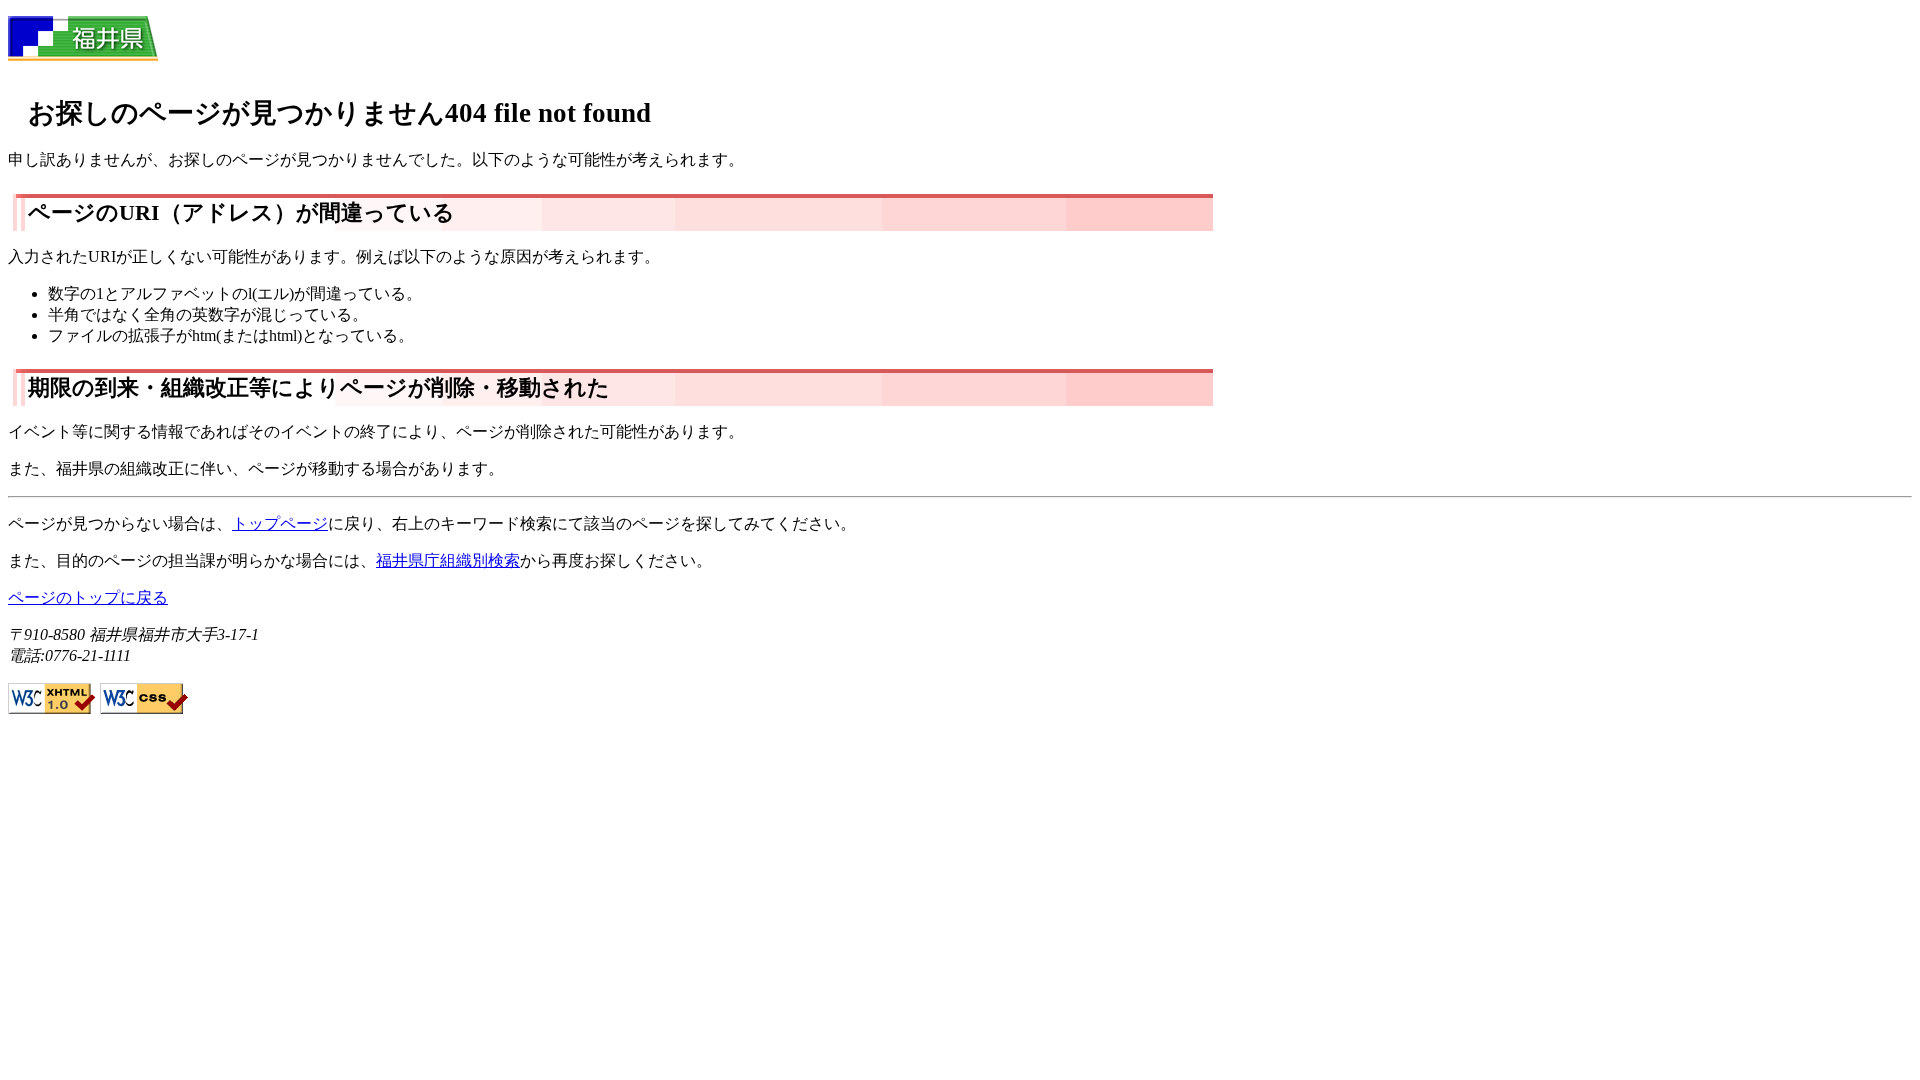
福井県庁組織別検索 (448, 560)
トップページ (280, 523)
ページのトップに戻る (88, 597)
